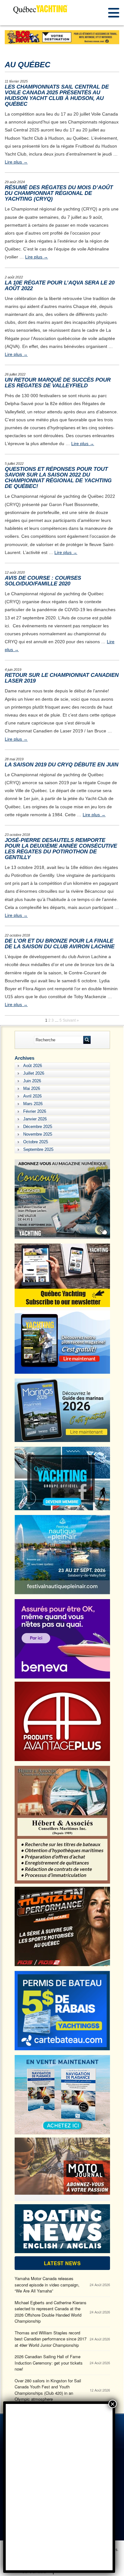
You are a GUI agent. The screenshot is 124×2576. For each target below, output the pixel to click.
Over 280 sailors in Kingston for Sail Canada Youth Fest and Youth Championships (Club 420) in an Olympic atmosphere (48, 2390)
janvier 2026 (35, 1119)
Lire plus (16, 162)
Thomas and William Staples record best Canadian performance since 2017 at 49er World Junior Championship (51, 2339)
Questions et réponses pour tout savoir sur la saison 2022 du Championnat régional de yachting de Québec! (58, 478)
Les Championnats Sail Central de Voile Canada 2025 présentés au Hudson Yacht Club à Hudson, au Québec (57, 95)
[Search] (87, 1040)
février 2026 (35, 1111)
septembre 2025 (38, 1149)
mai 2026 (32, 1088)
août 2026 (33, 1066)
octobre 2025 (36, 1142)
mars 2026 (33, 1104)
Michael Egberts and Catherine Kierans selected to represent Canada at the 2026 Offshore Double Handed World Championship (51, 2312)
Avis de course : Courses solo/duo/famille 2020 (43, 581)
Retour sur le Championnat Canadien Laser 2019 (62, 678)
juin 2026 (32, 1081)
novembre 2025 (38, 1134)
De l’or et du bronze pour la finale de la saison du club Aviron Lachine (60, 944)
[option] (62, 37)
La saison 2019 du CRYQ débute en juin (62, 765)
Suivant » (71, 1020)
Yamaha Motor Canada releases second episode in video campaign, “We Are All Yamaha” (47, 2285)
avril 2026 (32, 1096)
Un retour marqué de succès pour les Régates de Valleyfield (58, 383)
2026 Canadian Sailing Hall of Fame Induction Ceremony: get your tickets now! (49, 2363)
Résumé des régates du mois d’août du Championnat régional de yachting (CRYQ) (59, 193)
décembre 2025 (38, 1127)
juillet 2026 (34, 1073)
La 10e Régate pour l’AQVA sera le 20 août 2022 (60, 286)
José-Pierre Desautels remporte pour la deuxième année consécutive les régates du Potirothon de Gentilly (61, 849)
